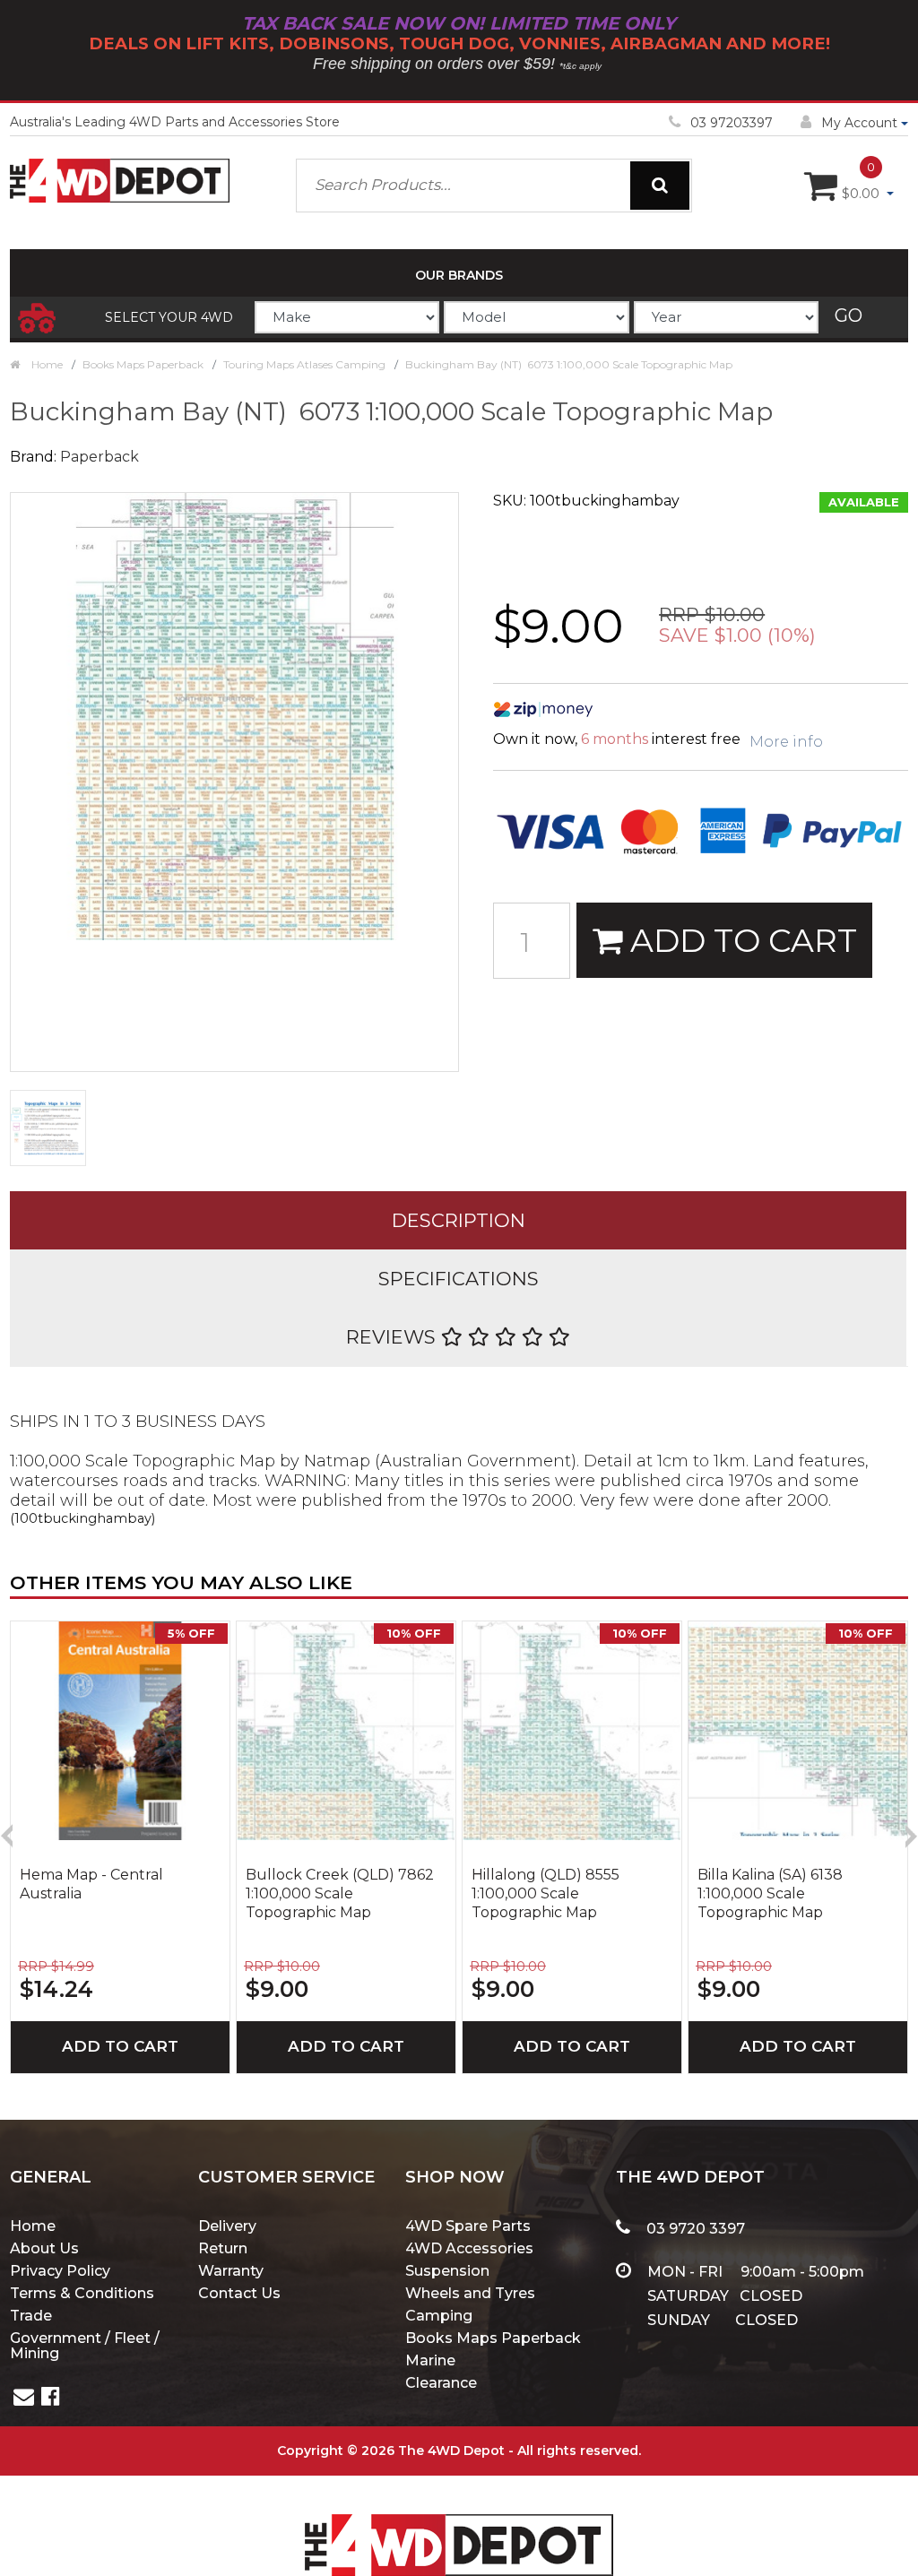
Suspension (447, 2271)
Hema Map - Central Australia (91, 1884)
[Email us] (24, 2399)
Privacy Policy (60, 2271)
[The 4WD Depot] (459, 2522)
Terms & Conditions (82, 2293)
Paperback (100, 457)
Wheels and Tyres (470, 2293)
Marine (430, 2360)
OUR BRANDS (459, 275)
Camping (439, 2316)
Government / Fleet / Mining (85, 2346)
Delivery (227, 2226)
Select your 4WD (169, 317)
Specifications (459, 1279)
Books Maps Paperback (493, 2338)
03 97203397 (732, 123)
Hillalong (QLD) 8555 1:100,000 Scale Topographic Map (546, 1893)
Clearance (441, 2383)
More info (786, 742)
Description (459, 1220)
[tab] (458, 1220)
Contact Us (239, 2293)
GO (849, 316)
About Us (44, 2248)
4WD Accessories (469, 2248)
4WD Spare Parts (468, 2226)
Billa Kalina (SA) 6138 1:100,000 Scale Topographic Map (770, 1893)
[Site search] (660, 186)
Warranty (231, 2271)
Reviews (394, 1337)
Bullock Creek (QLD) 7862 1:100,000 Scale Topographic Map (340, 1893)
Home (33, 2226)
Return (223, 2248)
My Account (859, 123)
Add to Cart (740, 940)
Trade (31, 2316)
